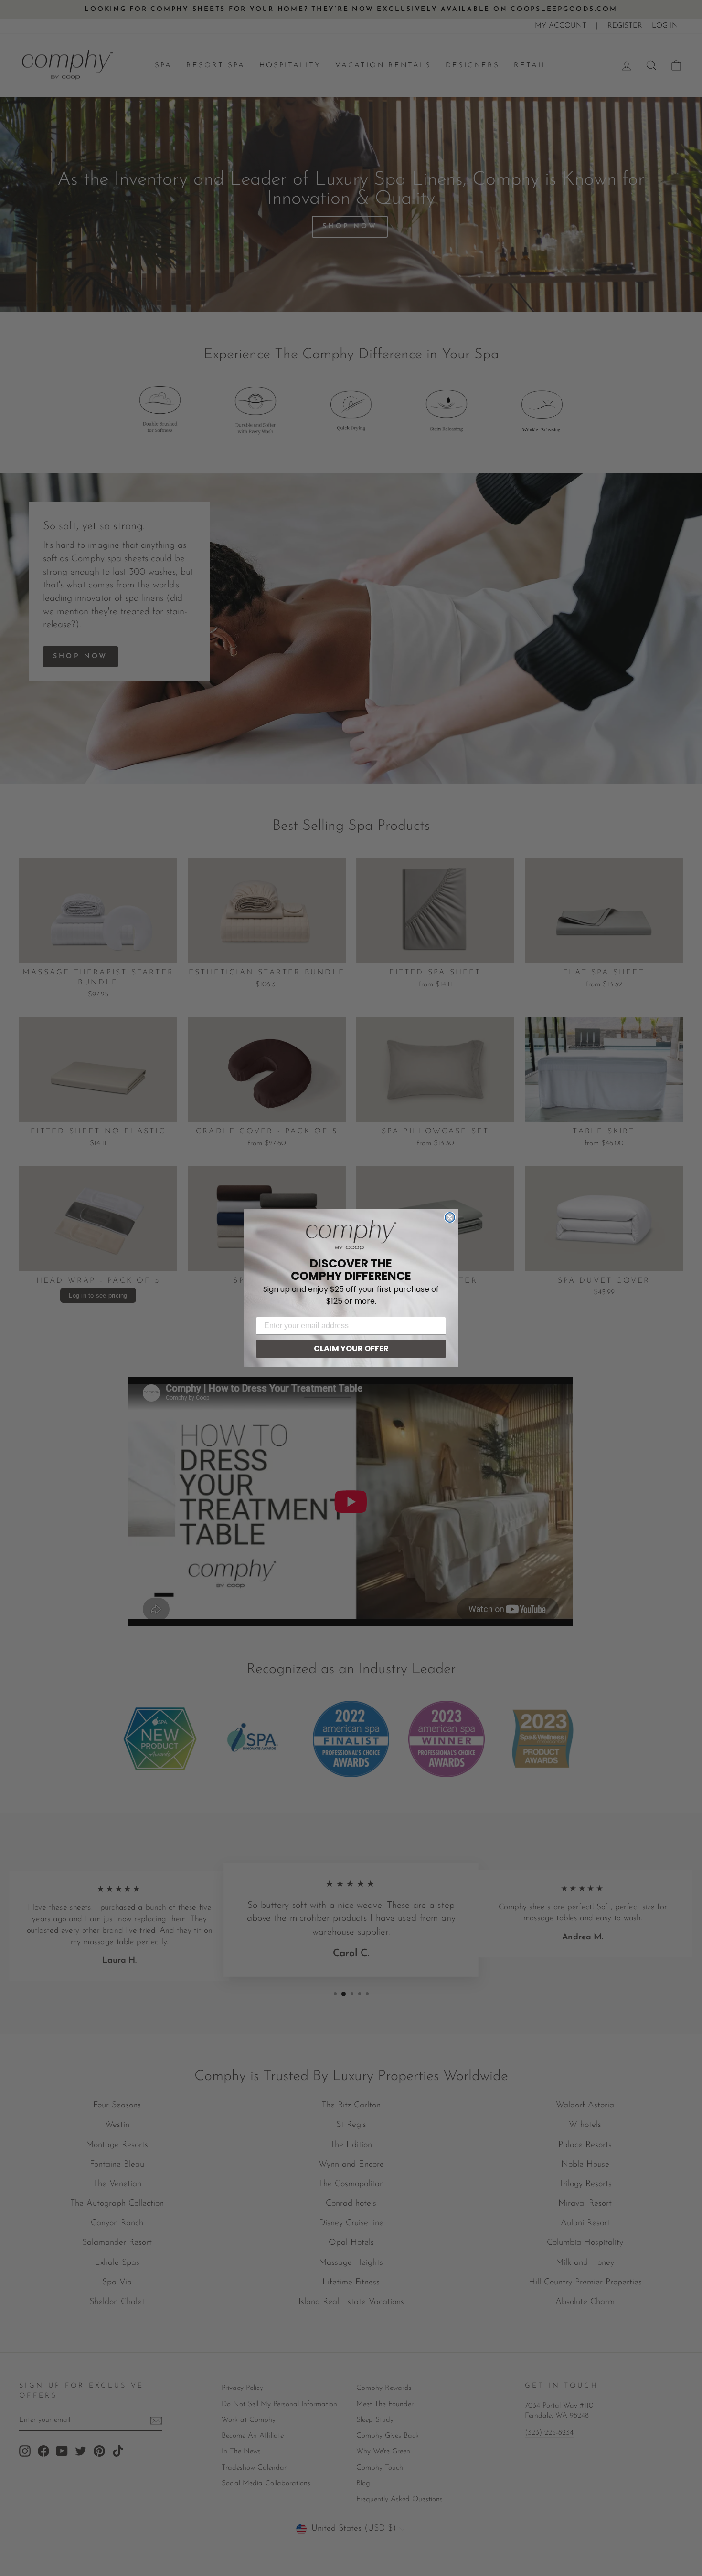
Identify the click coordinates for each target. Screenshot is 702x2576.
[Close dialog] (450, 1217)
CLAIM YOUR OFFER (351, 1348)
